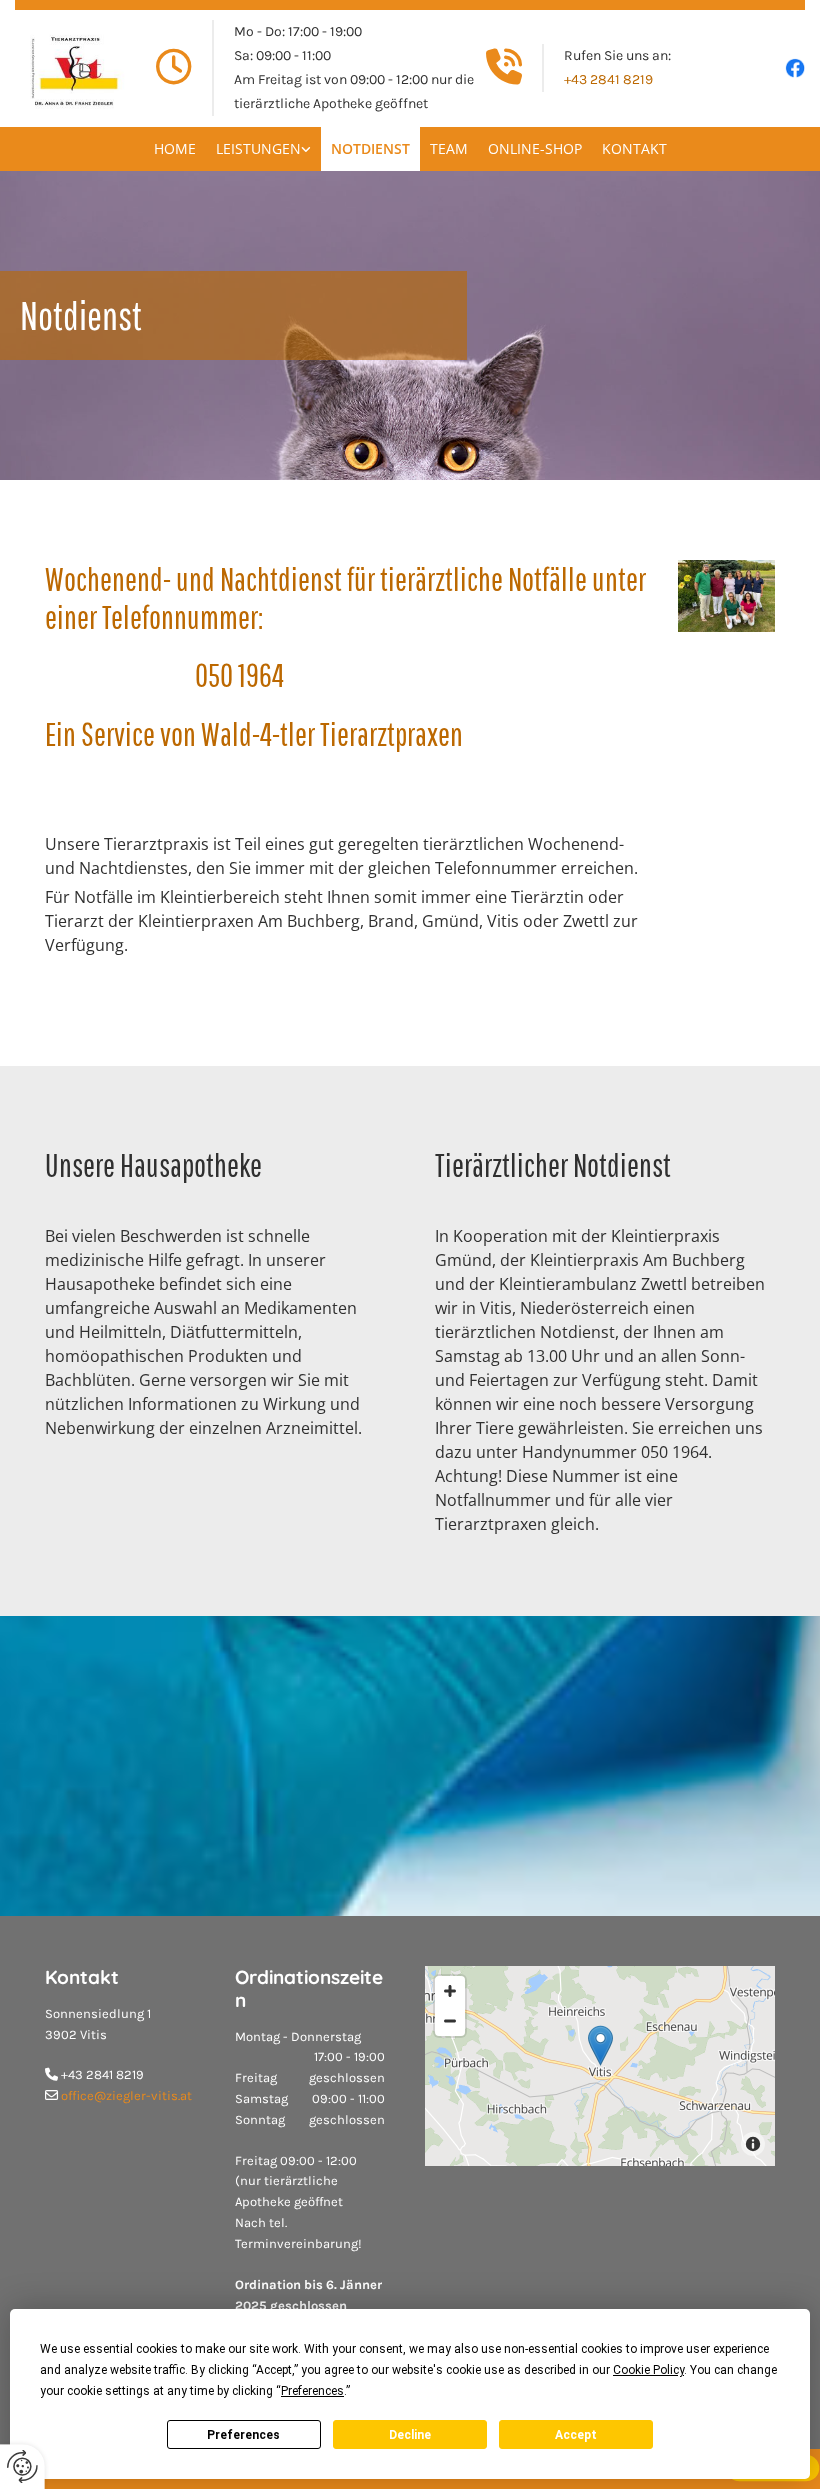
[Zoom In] (450, 1991)
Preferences (243, 2435)
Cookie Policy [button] (648, 2370)
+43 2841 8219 (608, 79)
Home (175, 148)
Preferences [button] (312, 2391)
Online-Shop (535, 148)
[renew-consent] (22, 2466)
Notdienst (370, 148)
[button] (600, 2045)
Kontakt (634, 148)
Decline (410, 2435)
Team (449, 148)
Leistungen (258, 148)
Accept (576, 2435)
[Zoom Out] (450, 2021)
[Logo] (73, 68)
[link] (263, 149)
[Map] (600, 2066)
